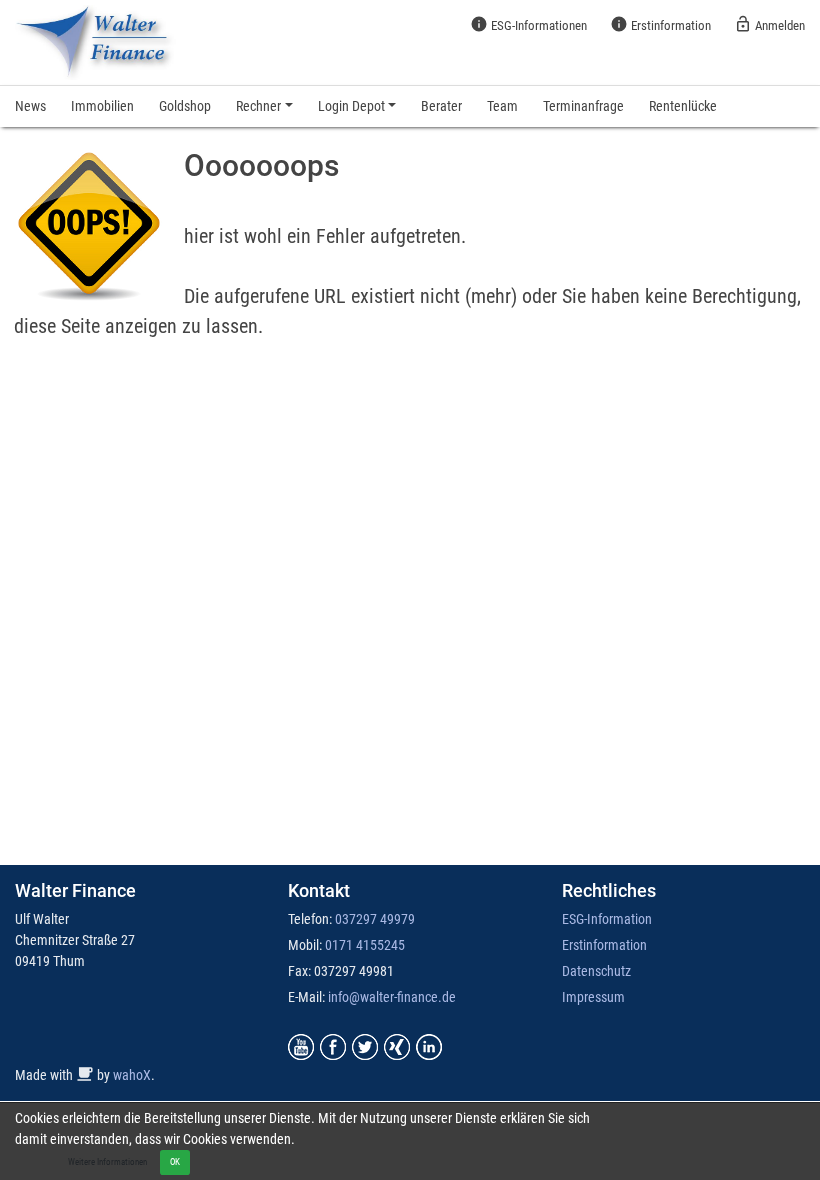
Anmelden (769, 24)
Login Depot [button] (351, 106)
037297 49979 (375, 919)
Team (502, 106)
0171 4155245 (365, 945)
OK (175, 1161)
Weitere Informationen (107, 1161)
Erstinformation (660, 24)
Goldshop (185, 106)
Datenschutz (596, 971)
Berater (441, 106)
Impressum (593, 997)
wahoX (132, 1075)
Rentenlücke (683, 106)
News (30, 106)
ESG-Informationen (528, 24)
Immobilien (102, 106)
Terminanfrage (583, 106)
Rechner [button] (258, 106)
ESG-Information (607, 919)
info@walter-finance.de (392, 997)
